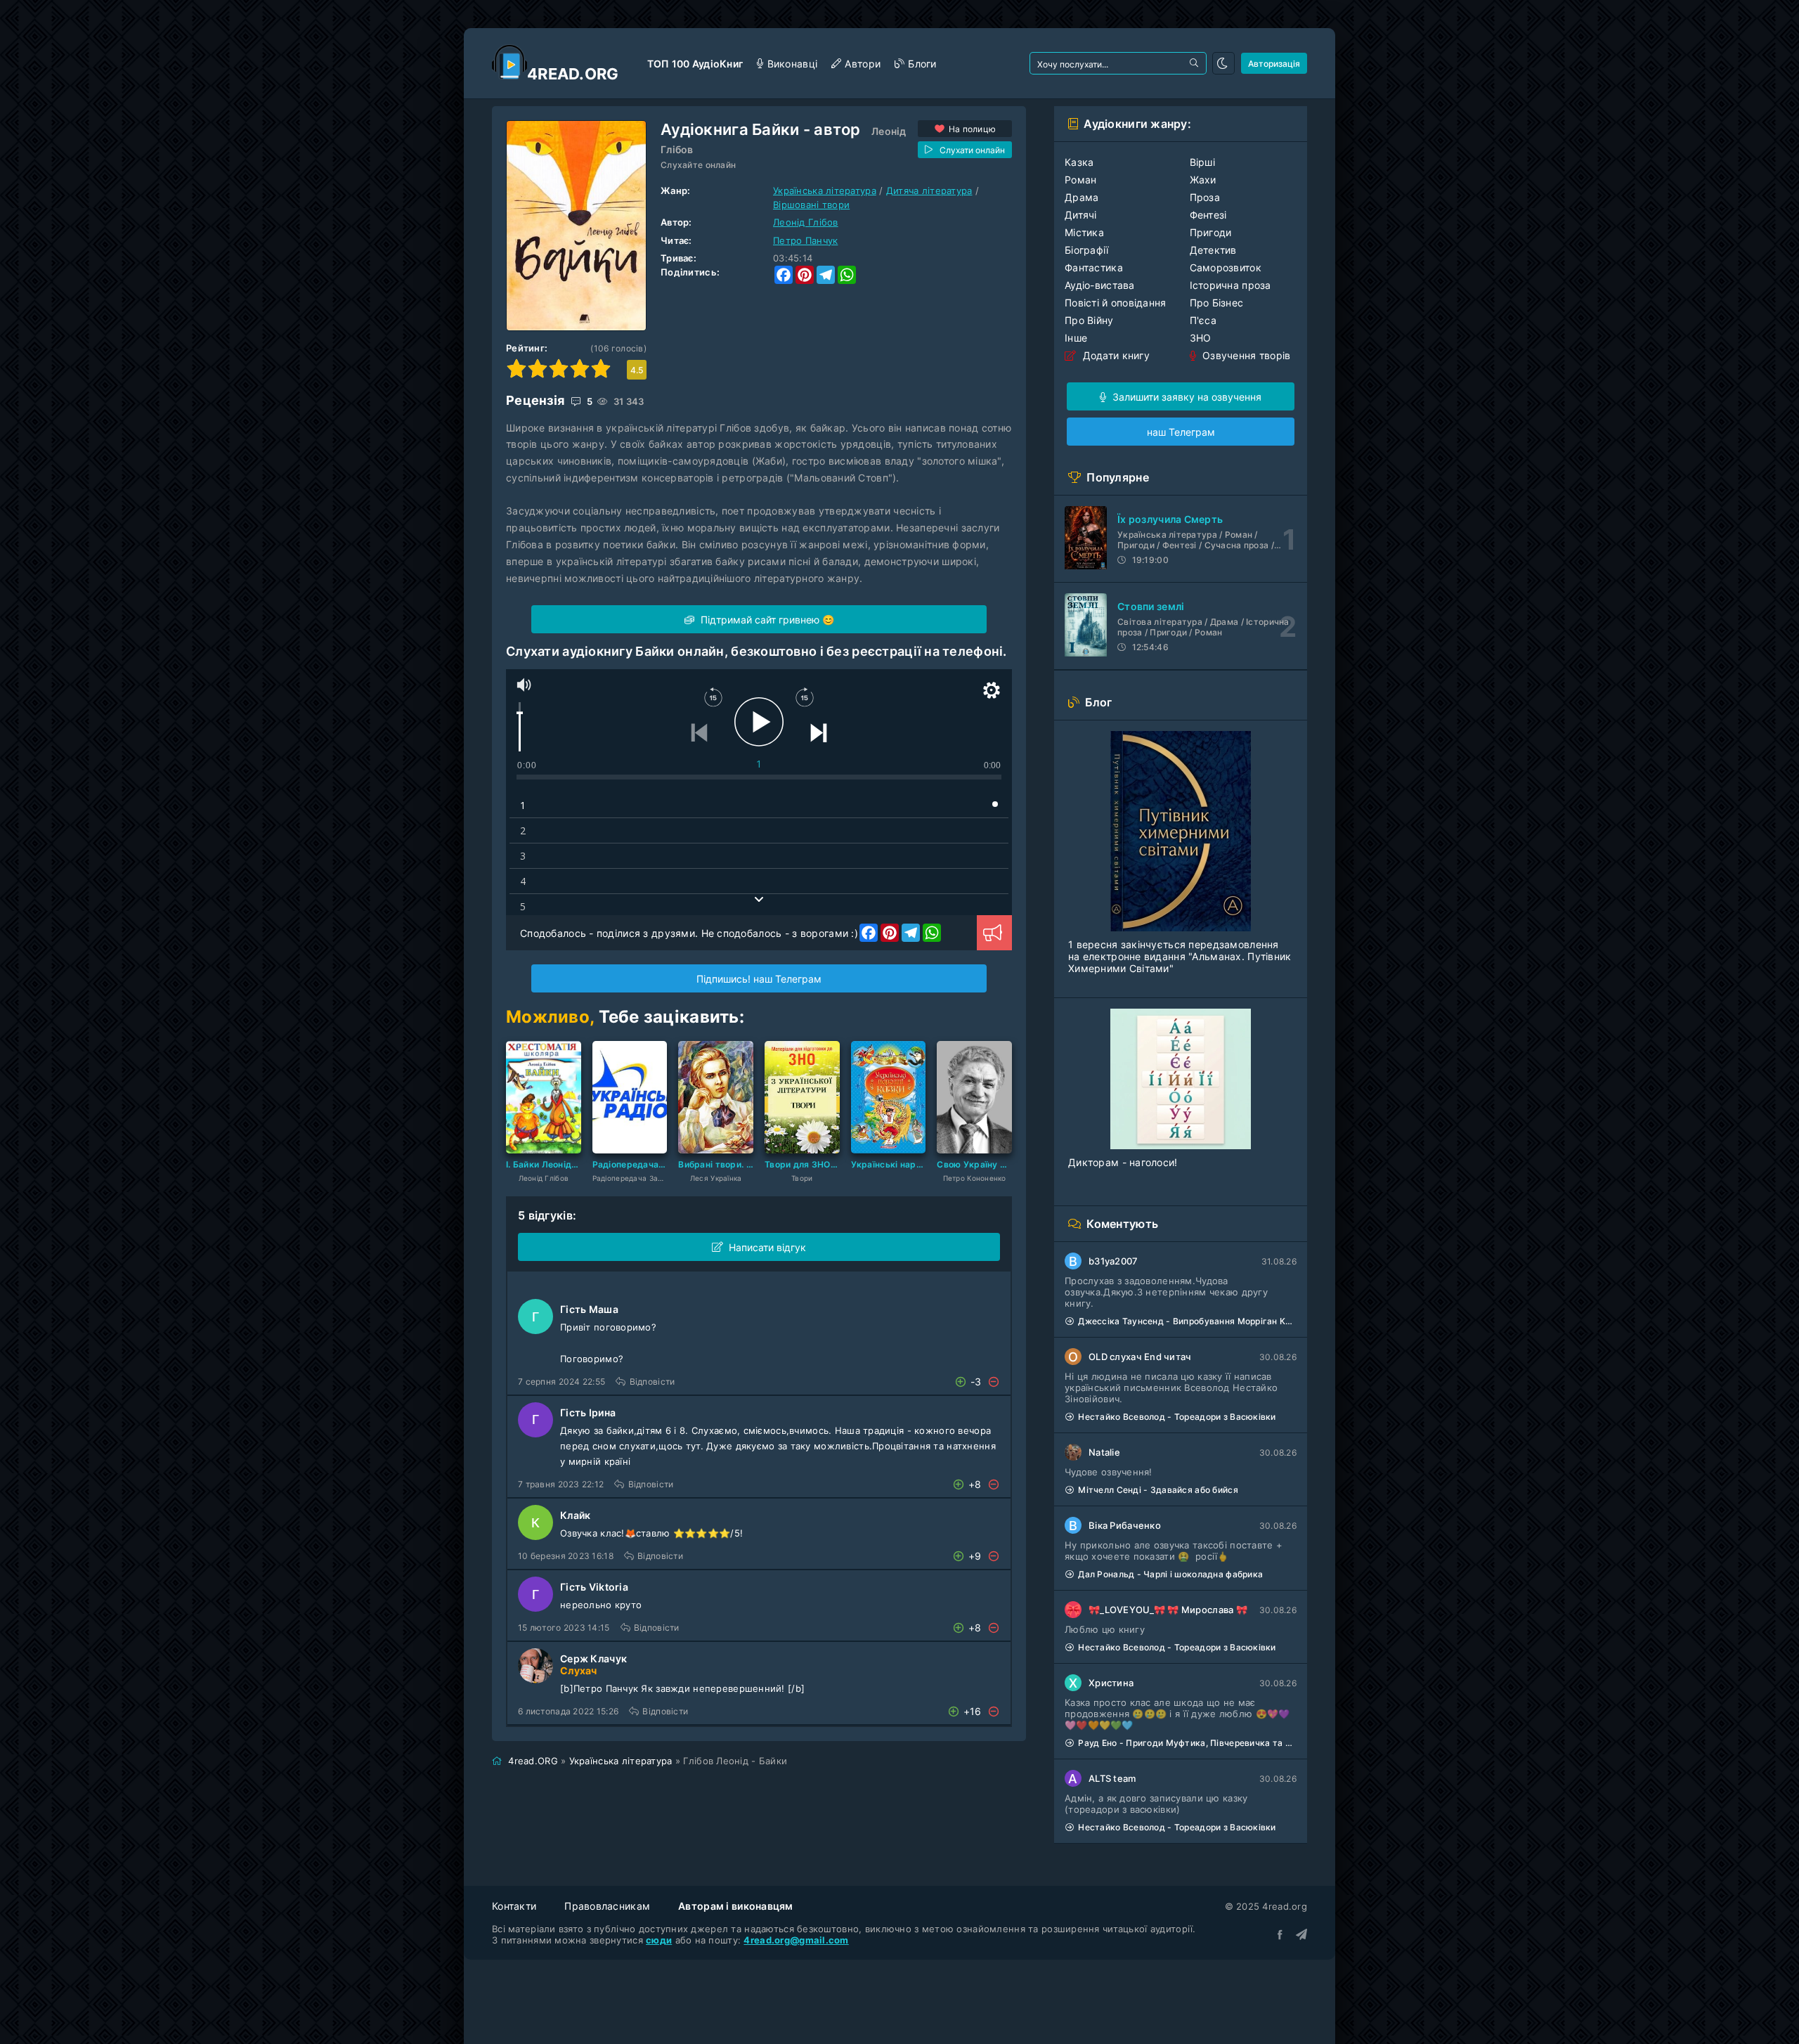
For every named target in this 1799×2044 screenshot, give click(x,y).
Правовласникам (607, 1906)
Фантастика (1094, 267)
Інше (1076, 338)
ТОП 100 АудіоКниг (695, 64)
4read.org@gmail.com (796, 1940)
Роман (1080, 180)
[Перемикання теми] (1223, 63)
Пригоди (1211, 232)
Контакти (514, 1906)
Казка (1079, 162)
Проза (1205, 197)
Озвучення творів (1245, 355)
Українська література (825, 190)
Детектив (1213, 250)
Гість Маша (589, 1309)
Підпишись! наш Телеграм (759, 979)
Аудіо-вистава (1100, 285)
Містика (1084, 232)
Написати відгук (767, 1247)
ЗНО (1201, 338)
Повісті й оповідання (1116, 303)
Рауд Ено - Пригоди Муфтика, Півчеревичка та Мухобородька (1187, 1743)
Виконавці (792, 64)
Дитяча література (929, 190)
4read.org (573, 74)
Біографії (1087, 250)
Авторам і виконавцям (736, 1906)
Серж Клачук (593, 1658)
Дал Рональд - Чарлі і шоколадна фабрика (1170, 1574)
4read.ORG (533, 1761)
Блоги (922, 64)
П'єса (1203, 320)
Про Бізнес (1217, 303)
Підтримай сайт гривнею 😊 (766, 620)
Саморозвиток (1226, 267)
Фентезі (1208, 215)
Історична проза (1230, 285)
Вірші (1202, 162)
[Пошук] (1195, 63)
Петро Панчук (805, 240)
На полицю (973, 129)
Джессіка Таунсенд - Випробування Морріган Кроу (1187, 1321)
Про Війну (1089, 320)
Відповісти (652, 1382)
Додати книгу (1115, 355)
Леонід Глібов (806, 222)
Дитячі (1081, 215)
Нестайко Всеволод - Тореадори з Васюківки (1177, 1417)
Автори (863, 64)
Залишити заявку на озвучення (1186, 397)
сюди (659, 1940)
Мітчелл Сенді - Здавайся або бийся (1158, 1490)
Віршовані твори (811, 205)
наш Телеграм (1181, 432)
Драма (1082, 197)
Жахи (1203, 180)
